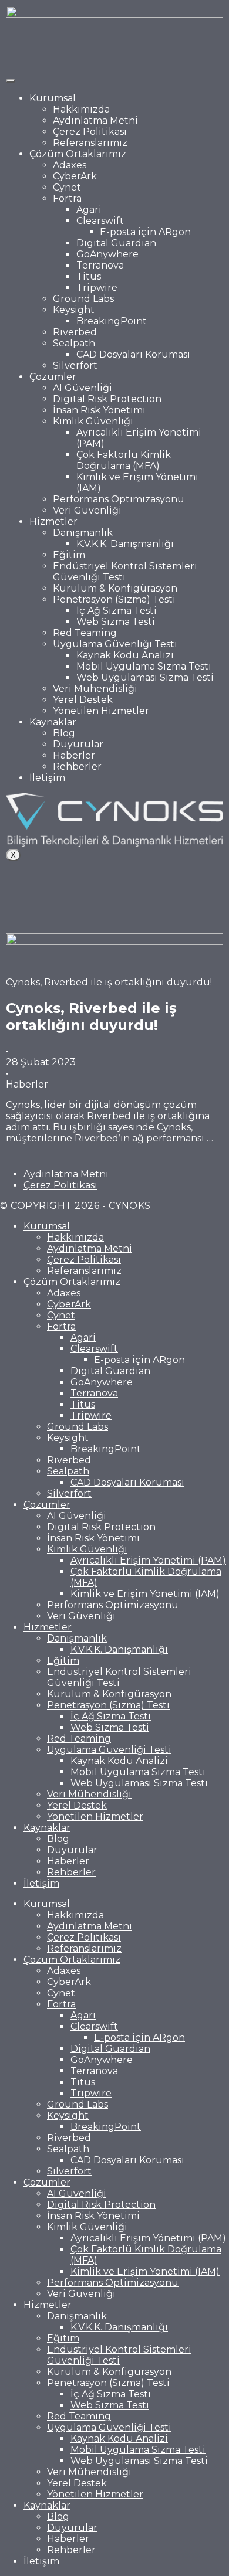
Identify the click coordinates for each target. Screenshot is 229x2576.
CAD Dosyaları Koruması (133, 354)
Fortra (67, 198)
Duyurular (78, 744)
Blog (64, 733)
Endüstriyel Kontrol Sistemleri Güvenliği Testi (125, 572)
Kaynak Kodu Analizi (125, 655)
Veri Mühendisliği (95, 689)
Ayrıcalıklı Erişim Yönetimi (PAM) (148, 1560)
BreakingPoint (112, 321)
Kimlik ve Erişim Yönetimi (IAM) (145, 1594)
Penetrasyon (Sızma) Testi (114, 599)
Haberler (74, 755)
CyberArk (75, 176)
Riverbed (75, 332)
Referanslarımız (90, 143)
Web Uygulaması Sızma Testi (145, 677)
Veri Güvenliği (87, 510)
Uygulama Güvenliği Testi (115, 644)
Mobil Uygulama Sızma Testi (144, 666)
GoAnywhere (107, 254)
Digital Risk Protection (107, 399)
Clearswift (100, 221)
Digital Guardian (116, 243)
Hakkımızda (81, 109)
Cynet (67, 187)
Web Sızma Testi (116, 622)
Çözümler (53, 377)
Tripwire (97, 288)
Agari (89, 210)
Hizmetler (53, 521)
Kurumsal (53, 98)
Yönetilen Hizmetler (101, 711)
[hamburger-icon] (11, 81)
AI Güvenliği (82, 388)
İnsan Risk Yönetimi (99, 410)
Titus (89, 276)
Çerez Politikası (90, 132)
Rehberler (77, 767)
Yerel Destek (83, 700)
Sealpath (74, 343)
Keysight (74, 310)
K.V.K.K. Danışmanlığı (125, 544)
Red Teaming (85, 633)
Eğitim (69, 555)
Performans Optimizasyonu (119, 499)
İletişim (47, 778)
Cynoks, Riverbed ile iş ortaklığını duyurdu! (91, 1017)
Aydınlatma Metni (95, 120)
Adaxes (70, 165)
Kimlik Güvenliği (93, 421)
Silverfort (75, 366)
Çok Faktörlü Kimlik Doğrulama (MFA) (124, 460)
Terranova (100, 265)
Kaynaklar (53, 722)
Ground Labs (83, 299)
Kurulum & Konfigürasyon (115, 588)
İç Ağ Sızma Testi (117, 611)
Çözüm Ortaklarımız (78, 154)
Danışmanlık (83, 533)
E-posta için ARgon (145, 232)
